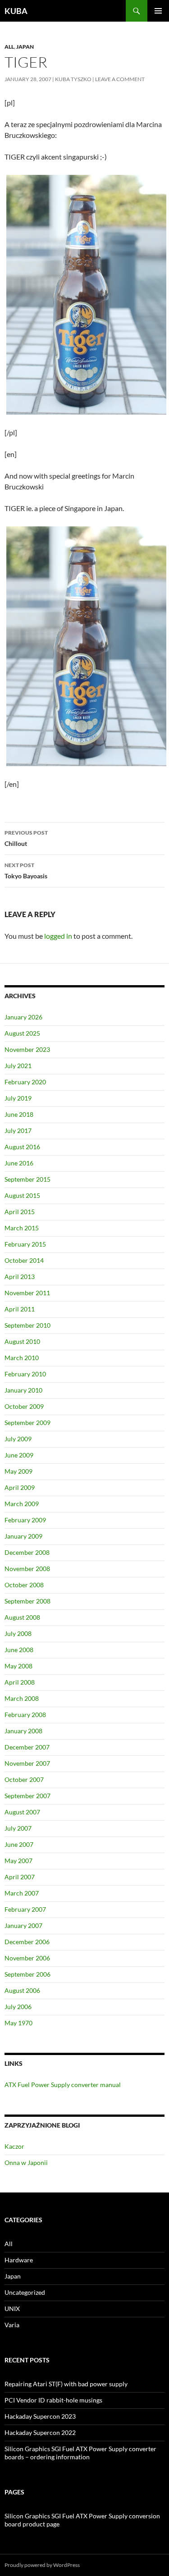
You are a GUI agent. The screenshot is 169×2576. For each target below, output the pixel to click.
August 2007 (22, 1812)
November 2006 (27, 1958)
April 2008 (20, 1682)
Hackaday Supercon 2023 (40, 2416)
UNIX (12, 2309)
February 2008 (25, 1715)
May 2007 (18, 1861)
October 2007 (24, 1779)
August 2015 (22, 1195)
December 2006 (27, 1942)
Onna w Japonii (26, 2163)
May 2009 (18, 1471)
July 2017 (18, 1130)
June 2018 (19, 1114)
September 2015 (27, 1179)
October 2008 (24, 1585)
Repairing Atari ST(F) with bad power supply (66, 2384)
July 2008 (18, 1633)
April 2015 (20, 1212)
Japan (25, 47)
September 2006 (27, 1974)
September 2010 (27, 1325)
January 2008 (23, 1731)
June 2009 (19, 1455)
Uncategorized (25, 2292)
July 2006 (18, 2007)
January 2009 (23, 1536)
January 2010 (23, 1390)
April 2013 (20, 1277)
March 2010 (22, 1358)
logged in (58, 936)
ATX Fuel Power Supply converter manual (63, 2085)
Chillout (26, 838)
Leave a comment (120, 79)
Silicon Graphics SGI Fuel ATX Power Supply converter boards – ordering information (80, 2453)
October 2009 (24, 1406)
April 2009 (20, 1487)
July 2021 (18, 1066)
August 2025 (22, 1033)
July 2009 (18, 1439)
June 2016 (19, 1163)
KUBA (16, 11)
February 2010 (25, 1374)
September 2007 (27, 1796)
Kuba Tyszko (73, 79)
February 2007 (25, 1909)
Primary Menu (158, 11)
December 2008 (27, 1552)
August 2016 (22, 1147)
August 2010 (22, 1341)
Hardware (19, 2260)
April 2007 (20, 1877)
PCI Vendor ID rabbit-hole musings (53, 2400)
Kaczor (14, 2146)
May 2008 (18, 1666)
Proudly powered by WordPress (42, 2565)
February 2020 (25, 1082)
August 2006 (22, 1990)
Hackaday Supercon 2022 (40, 2432)
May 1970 (18, 2023)
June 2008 (19, 1650)
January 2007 (23, 1925)
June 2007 (19, 1844)
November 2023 (27, 1049)
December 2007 (27, 1747)
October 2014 (24, 1260)
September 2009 (27, 1423)
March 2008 (22, 1698)
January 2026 (23, 1017)
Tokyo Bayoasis (26, 871)
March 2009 (22, 1504)
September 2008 (27, 1601)
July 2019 (18, 1098)
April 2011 (20, 1309)
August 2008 (22, 1617)
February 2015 (25, 1244)
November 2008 (27, 1569)
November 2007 (27, 1763)
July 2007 (18, 1828)
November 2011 (27, 1293)
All (9, 47)
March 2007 (22, 1893)
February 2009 (25, 1520)
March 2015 (22, 1228)
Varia (12, 2325)
